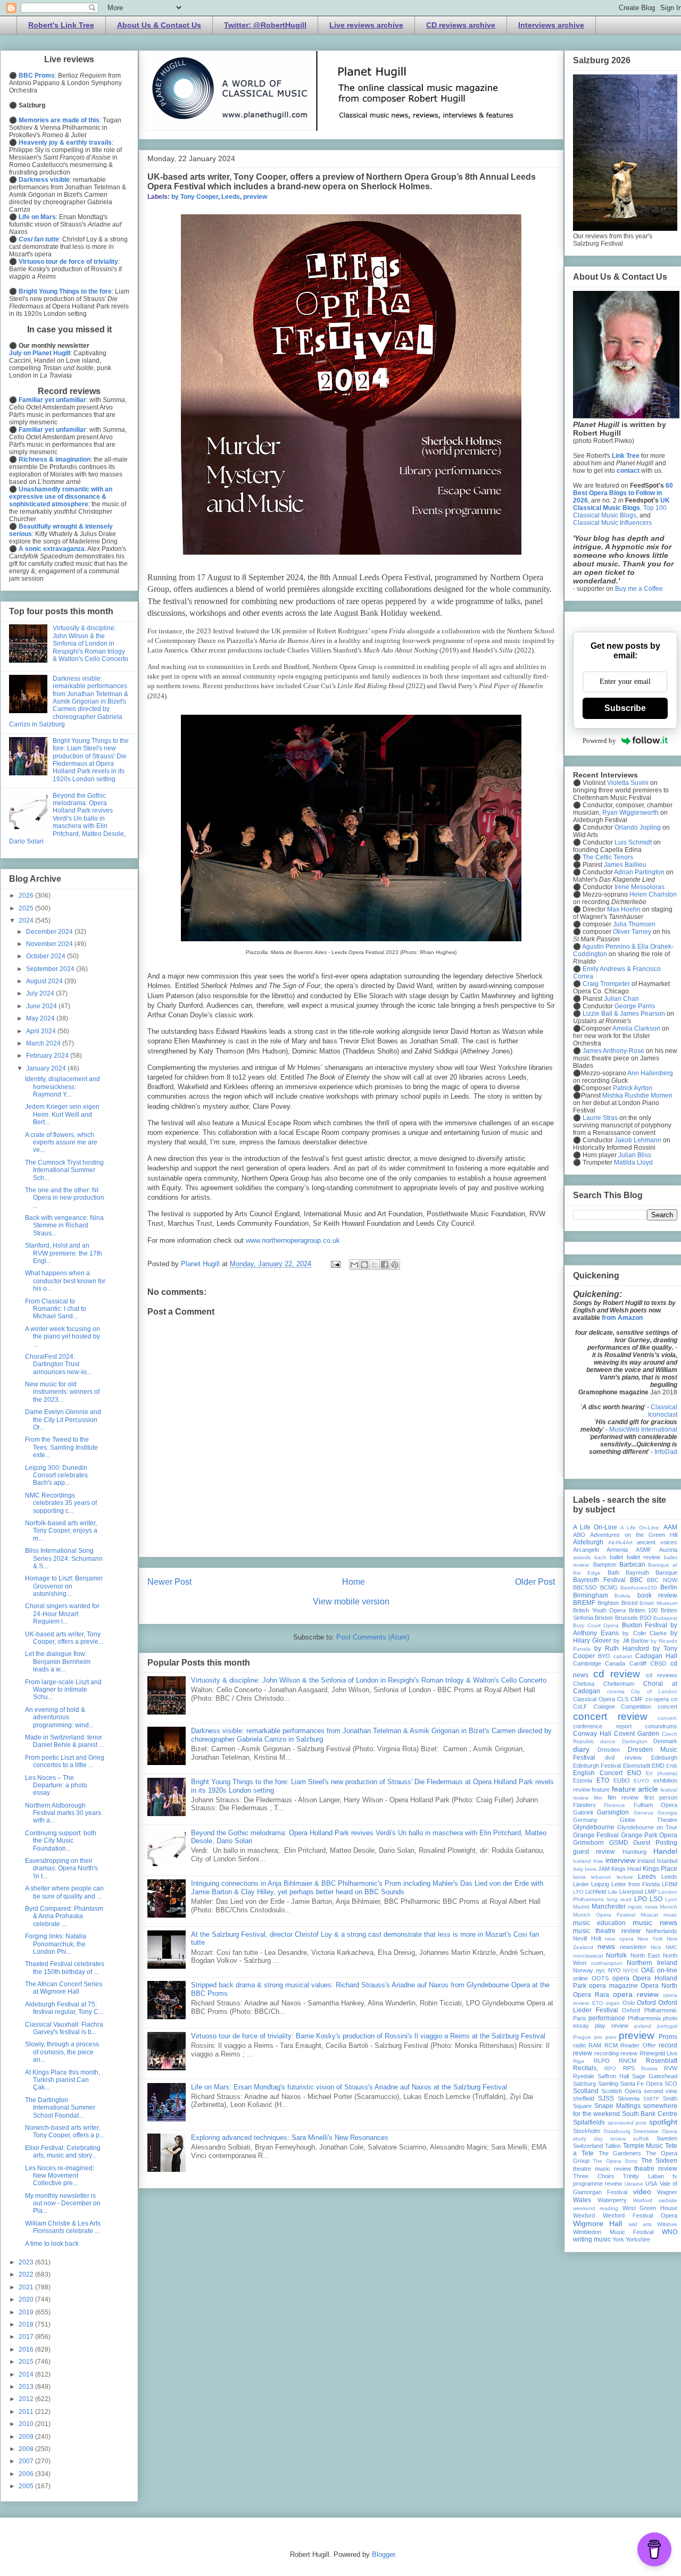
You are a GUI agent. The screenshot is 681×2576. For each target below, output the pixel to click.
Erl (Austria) (662, 1773)
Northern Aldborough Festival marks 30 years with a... (63, 1813)
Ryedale (584, 2076)
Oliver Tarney (632, 932)
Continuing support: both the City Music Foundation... (61, 1841)
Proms (668, 2037)
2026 (27, 896)
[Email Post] (335, 1264)
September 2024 (51, 969)
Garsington (613, 1812)
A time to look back (52, 2244)
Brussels (626, 1618)
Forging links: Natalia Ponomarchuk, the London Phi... (56, 1944)
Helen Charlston (653, 894)
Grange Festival (596, 1835)
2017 (27, 2337)
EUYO (641, 1781)
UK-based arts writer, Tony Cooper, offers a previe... (64, 1638)
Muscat (649, 1915)
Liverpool (631, 1892)
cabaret (623, 1656)
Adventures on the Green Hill (634, 1535)
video (642, 2192)
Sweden (667, 2138)
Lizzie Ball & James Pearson (624, 1014)
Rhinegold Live (659, 2053)
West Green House (650, 2208)
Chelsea (584, 1684)
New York (650, 1939)
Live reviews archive (366, 25)
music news (655, 1922)
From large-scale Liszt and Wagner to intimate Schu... (63, 1690)
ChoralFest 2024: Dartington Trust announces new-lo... (58, 1364)
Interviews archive (551, 25)
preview (255, 197)
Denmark (665, 1741)
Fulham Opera (655, 1805)
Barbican (632, 1565)
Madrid (581, 1907)
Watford (643, 2200)
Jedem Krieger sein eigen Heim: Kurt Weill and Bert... (62, 1114)
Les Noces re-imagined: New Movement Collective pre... (60, 2176)
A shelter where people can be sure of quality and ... (64, 1892)
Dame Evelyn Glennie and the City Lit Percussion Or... (63, 1420)
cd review (617, 1674)
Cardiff (638, 1663)
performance (607, 2018)
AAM (670, 1527)
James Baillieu (625, 865)
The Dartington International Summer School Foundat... (60, 2108)
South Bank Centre (650, 2114)
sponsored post (627, 2123)
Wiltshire (667, 2224)
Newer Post (169, 1582)
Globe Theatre (649, 1820)
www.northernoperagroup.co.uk (293, 1240)
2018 (27, 2324)
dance (608, 1741)
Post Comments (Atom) (373, 1637)
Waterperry (612, 2200)
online (580, 1978)
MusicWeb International (643, 1429)
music (670, 1915)
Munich (668, 1907)
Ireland (646, 1861)
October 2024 (47, 956)
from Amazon (622, 1318)
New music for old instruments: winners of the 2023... (62, 1392)
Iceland (582, 1861)
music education (599, 1923)
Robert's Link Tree (61, 25)
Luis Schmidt (633, 842)
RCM (611, 2045)
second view (661, 2091)
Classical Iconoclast (663, 1411)
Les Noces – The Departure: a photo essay (56, 1785)
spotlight (663, 2122)
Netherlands (662, 1931)
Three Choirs (594, 2176)
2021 (27, 2287)
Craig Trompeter (606, 984)
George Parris (635, 1006)
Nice (656, 1947)
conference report (602, 1726)
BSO (646, 1618)
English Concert (598, 1773)
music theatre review (607, 1931)
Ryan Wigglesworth (630, 813)
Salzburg (584, 2084)
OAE (648, 1970)
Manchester (609, 1906)
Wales (582, 2200)
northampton (607, 1963)
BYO (604, 1656)
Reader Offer (638, 2045)
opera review (636, 1994)
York (618, 2239)
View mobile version (351, 1601)
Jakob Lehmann (638, 1140)
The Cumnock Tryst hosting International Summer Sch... (64, 1170)
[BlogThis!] (364, 1265)
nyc (601, 1970)
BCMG (609, 1587)
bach (600, 1557)
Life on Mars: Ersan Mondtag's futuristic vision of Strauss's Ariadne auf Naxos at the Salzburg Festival (349, 2087)
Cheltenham (619, 1684)
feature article (635, 1789)
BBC (637, 1580)
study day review (599, 2139)
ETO (603, 1780)
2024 (27, 921)
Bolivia (622, 1596)
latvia (579, 1877)
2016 (27, 2349)
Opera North (659, 1986)
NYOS (631, 1971)
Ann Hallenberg (650, 1073)
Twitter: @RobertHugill (265, 25)
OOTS (600, 1978)
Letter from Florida (636, 1884)
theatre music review (602, 2169)
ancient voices (657, 1542)
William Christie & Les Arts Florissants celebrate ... (63, 2227)
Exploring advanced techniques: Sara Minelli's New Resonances (290, 2138)
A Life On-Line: (640, 1528)
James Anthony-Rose (613, 1051)
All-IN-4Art (620, 1542)
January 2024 (47, 1068)
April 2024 (42, 1031)
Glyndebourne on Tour (647, 1827)
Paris (580, 2018)
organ (613, 2003)
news (606, 1946)
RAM (595, 2045)
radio (579, 2045)
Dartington (635, 1741)
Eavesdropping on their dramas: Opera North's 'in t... (61, 1868)
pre (598, 2037)
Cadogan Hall (656, 1656)
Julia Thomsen (634, 924)
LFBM (670, 1884)
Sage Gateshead (655, 2076)
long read (619, 1899)
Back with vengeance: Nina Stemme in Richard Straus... (64, 1226)
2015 (27, 2362)
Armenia (617, 1550)
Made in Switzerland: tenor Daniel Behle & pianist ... (64, 1741)
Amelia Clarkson (636, 1028)
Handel (665, 1851)
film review (623, 1797)
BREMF (584, 1603)
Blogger (383, 2554)
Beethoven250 (639, 1588)
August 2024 (45, 981)
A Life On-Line (595, 1527)
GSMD (619, 1843)
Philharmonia (644, 2018)
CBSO (658, 1663)
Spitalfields (589, 2122)
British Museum (658, 1603)
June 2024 (42, 1006)
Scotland (586, 2091)
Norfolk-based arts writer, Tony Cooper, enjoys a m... (61, 1531)
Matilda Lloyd (633, 1162)
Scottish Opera (621, 2091)
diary (581, 1749)
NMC (671, 1947)
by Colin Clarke (644, 1633)
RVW (671, 2068)
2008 (27, 2449)
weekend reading (596, 2208)
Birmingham (591, 1595)
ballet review (644, 1557)
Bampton (605, 1565)
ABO (579, 1535)
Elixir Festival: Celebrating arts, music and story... (63, 2152)
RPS (629, 2068)
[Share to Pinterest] (395, 1265)
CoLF (580, 1707)
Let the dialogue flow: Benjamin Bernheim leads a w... (58, 1662)
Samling (608, 2084)
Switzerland (588, 2146)
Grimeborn (588, 1843)
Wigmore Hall (597, 2223)
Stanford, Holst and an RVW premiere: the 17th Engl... (64, 1253)
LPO (641, 1899)
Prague (582, 2037)
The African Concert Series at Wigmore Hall (64, 1988)
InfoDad (666, 1452)
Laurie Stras (599, 1118)
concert (667, 1707)
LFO (578, 1892)
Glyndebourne (594, 1827)
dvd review (623, 1758)
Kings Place (660, 1869)
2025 (27, 908)
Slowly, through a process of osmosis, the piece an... (62, 2052)
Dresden (609, 1750)
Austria (668, 1550)
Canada (615, 1663)
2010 (27, 2424)
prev (611, 2037)
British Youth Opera (599, 1610)
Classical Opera (594, 1699)
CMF (637, 1699)
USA (651, 2184)
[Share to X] (375, 1265)
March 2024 (44, 1043)
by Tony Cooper (195, 197)
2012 (27, 2399)
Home (354, 1582)
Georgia (667, 1813)
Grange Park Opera (649, 1835)
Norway (583, 1970)
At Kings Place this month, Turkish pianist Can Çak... (63, 2080)
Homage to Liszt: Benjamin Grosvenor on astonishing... (64, 1586)
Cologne (604, 1707)
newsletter (633, 1947)
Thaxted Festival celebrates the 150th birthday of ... (65, 1968)
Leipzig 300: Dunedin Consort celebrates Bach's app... (56, 1475)
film (598, 1798)
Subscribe (625, 708)
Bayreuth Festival (599, 1580)
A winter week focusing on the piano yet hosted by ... (63, 1337)
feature (601, 1789)
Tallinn (613, 2146)
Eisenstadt (637, 1766)
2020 (27, 2299)
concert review (610, 1716)
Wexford (584, 2215)
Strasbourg (617, 2131)
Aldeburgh (588, 1542)
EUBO (622, 1780)
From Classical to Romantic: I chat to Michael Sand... (56, 1309)
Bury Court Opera (596, 1625)
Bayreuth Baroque (651, 1573)
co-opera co (661, 1699)
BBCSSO (585, 1587)
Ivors (591, 1869)
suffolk (641, 2139)
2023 (27, 2262)
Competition (636, 1707)
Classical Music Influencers (612, 523)
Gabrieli (583, 1812)
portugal (667, 2026)
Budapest (665, 1618)
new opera (619, 1939)
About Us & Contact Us (159, 25)
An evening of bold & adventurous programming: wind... (59, 1717)
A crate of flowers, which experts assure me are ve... (61, 1143)
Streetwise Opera (655, 2131)
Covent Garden (637, 1734)
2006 (27, 2474)
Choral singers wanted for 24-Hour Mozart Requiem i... (62, 1614)
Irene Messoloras (640, 887)
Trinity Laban (643, 2176)
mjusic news (643, 1907)
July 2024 (41, 993)
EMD (658, 1766)
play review (612, 2026)
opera (621, 1978)
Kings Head (626, 1869)
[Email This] (354, 1265)
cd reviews (662, 1675)
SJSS (606, 2098)
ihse (598, 1861)
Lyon (671, 1899)
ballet (616, 1557)
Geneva (643, 1813)
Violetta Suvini (628, 783)
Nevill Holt (587, 1938)
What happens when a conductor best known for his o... (65, 1281)
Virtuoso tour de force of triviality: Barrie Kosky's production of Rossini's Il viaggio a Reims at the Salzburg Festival (368, 2036)
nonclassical (588, 1956)
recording (607, 2053)
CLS (623, 1699)
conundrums (661, 1726)
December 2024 (50, 932)
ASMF (644, 1550)
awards (582, 1557)
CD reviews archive (461, 25)
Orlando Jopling (638, 827)
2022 (27, 2274)
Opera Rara (591, 1995)
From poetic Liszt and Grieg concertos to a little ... (65, 1761)
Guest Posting (655, 1843)
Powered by (599, 741)
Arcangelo (586, 1550)
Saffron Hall (613, 2076)
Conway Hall (592, 1734)
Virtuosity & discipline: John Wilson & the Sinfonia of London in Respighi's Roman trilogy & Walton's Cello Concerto (369, 1680)
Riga (579, 2061)
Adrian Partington (639, 872)
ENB (672, 1766)
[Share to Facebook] (385, 1265)
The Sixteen (659, 2161)
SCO (671, 2084)
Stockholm (587, 2131)
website (668, 2200)
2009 (27, 2437)
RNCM (628, 2061)
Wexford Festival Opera (640, 2215)
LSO (656, 1899)
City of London (654, 1691)
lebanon (601, 1877)
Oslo (629, 2003)
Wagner (667, 2192)
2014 (27, 2374)
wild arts (640, 2224)
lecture (625, 1877)
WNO (670, 2232)
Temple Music (643, 2146)
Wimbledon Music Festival (613, 2232)
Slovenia (629, 2098)
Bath (613, 1573)
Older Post (535, 1582)
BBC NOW (662, 1580)
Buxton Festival (645, 1625)
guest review (594, 1852)
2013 (27, 2387)
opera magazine (613, 1986)
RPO (610, 2068)
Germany (585, 1820)
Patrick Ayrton (633, 1088)
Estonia (583, 1780)
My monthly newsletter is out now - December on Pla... (63, 2203)
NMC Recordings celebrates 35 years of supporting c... (61, 1503)
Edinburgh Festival (597, 1766)
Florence (614, 1805)
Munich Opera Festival (604, 1915)
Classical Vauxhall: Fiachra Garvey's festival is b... (64, 2028)
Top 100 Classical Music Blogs (620, 512)
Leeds (231, 197)
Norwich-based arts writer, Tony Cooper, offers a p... (65, 2131)
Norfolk (616, 1955)
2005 (27, 2486)
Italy (578, 1869)
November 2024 (50, 944)
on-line (667, 1970)
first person (661, 1797)
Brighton (608, 1603)
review (629, 2053)
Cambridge (587, 1663)
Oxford (646, 2003)
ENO (634, 1773)
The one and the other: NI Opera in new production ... (65, 1198)
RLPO (602, 2061)
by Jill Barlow (631, 1641)
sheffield (584, 2098)
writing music (592, 2239)
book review (657, 1595)
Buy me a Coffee (639, 589)
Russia (649, 2068)
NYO (614, 1970)
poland (643, 2026)
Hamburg (634, 1852)
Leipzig (600, 1884)
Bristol (629, 1603)
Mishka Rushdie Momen (637, 1095)
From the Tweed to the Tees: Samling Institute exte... (61, 1447)
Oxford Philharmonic (650, 2010)
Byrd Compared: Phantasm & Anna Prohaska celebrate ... (64, 1916)
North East (645, 1955)
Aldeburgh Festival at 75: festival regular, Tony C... (64, 2008)
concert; (667, 1718)
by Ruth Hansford (622, 1649)
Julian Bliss (635, 1155)
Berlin (669, 1587)
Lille (613, 1892)
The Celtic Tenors (608, 857)
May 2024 (41, 1018)
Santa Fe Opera (642, 2084)
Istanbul (667, 1861)
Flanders (584, 1805)
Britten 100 (643, 1610)
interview (620, 1860)
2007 (27, 2461)
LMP (651, 1892)
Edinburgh (664, 1758)
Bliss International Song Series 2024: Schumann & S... (64, 1558)
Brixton (604, 1618)
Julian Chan (621, 999)
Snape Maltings (617, 2106)
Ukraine (634, 2184)
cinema (616, 1691)
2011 (27, 2412)
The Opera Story (615, 2161)
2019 (27, 2312)
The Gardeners (620, 2153)
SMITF (651, 2099)
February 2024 (48, 1056)
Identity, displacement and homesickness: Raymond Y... (63, 1087)
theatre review (656, 2169)
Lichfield (596, 1892)
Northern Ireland (652, 1963)
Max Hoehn (624, 909)
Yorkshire (638, 2239)
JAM (604, 1869)
